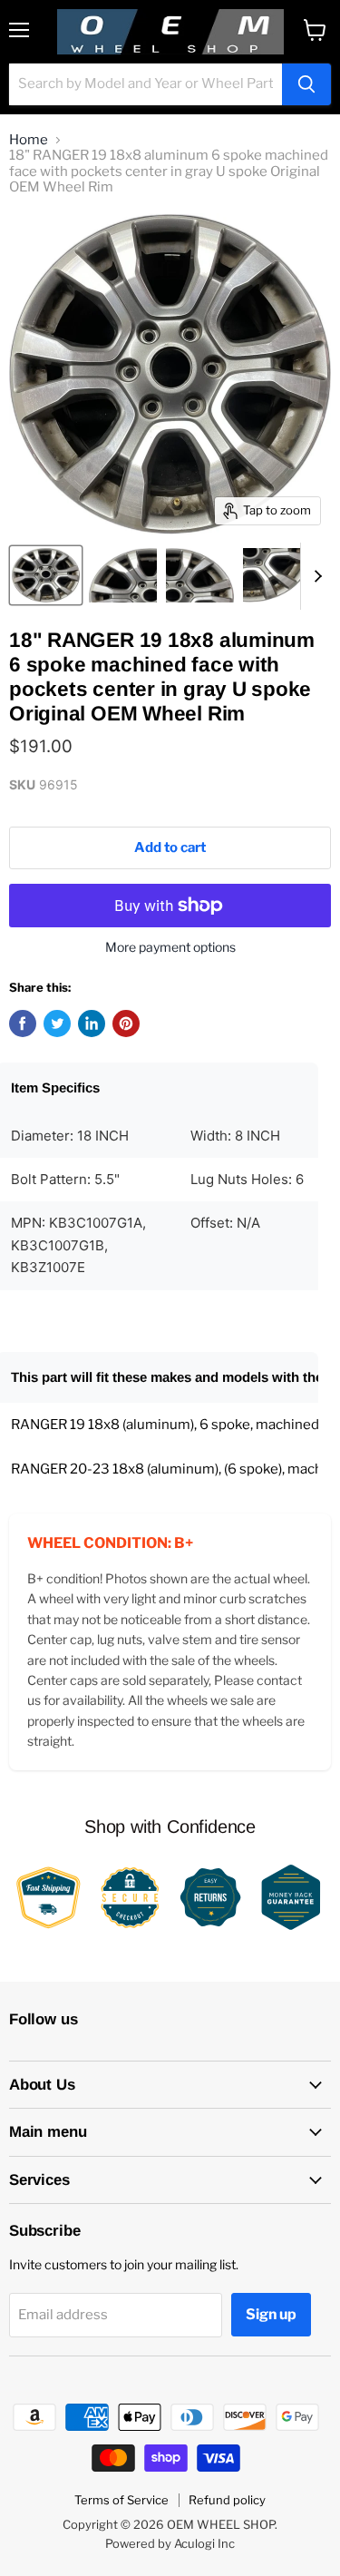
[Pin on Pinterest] (126, 1024)
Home (29, 140)
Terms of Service (121, 2500)
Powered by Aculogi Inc (170, 2543)
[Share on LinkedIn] (92, 1024)
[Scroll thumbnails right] (315, 576)
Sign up (271, 2314)
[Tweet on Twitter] (57, 1024)
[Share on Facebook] (23, 1024)
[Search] (306, 84)
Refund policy (227, 2500)
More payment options (170, 947)
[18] (46, 575)
